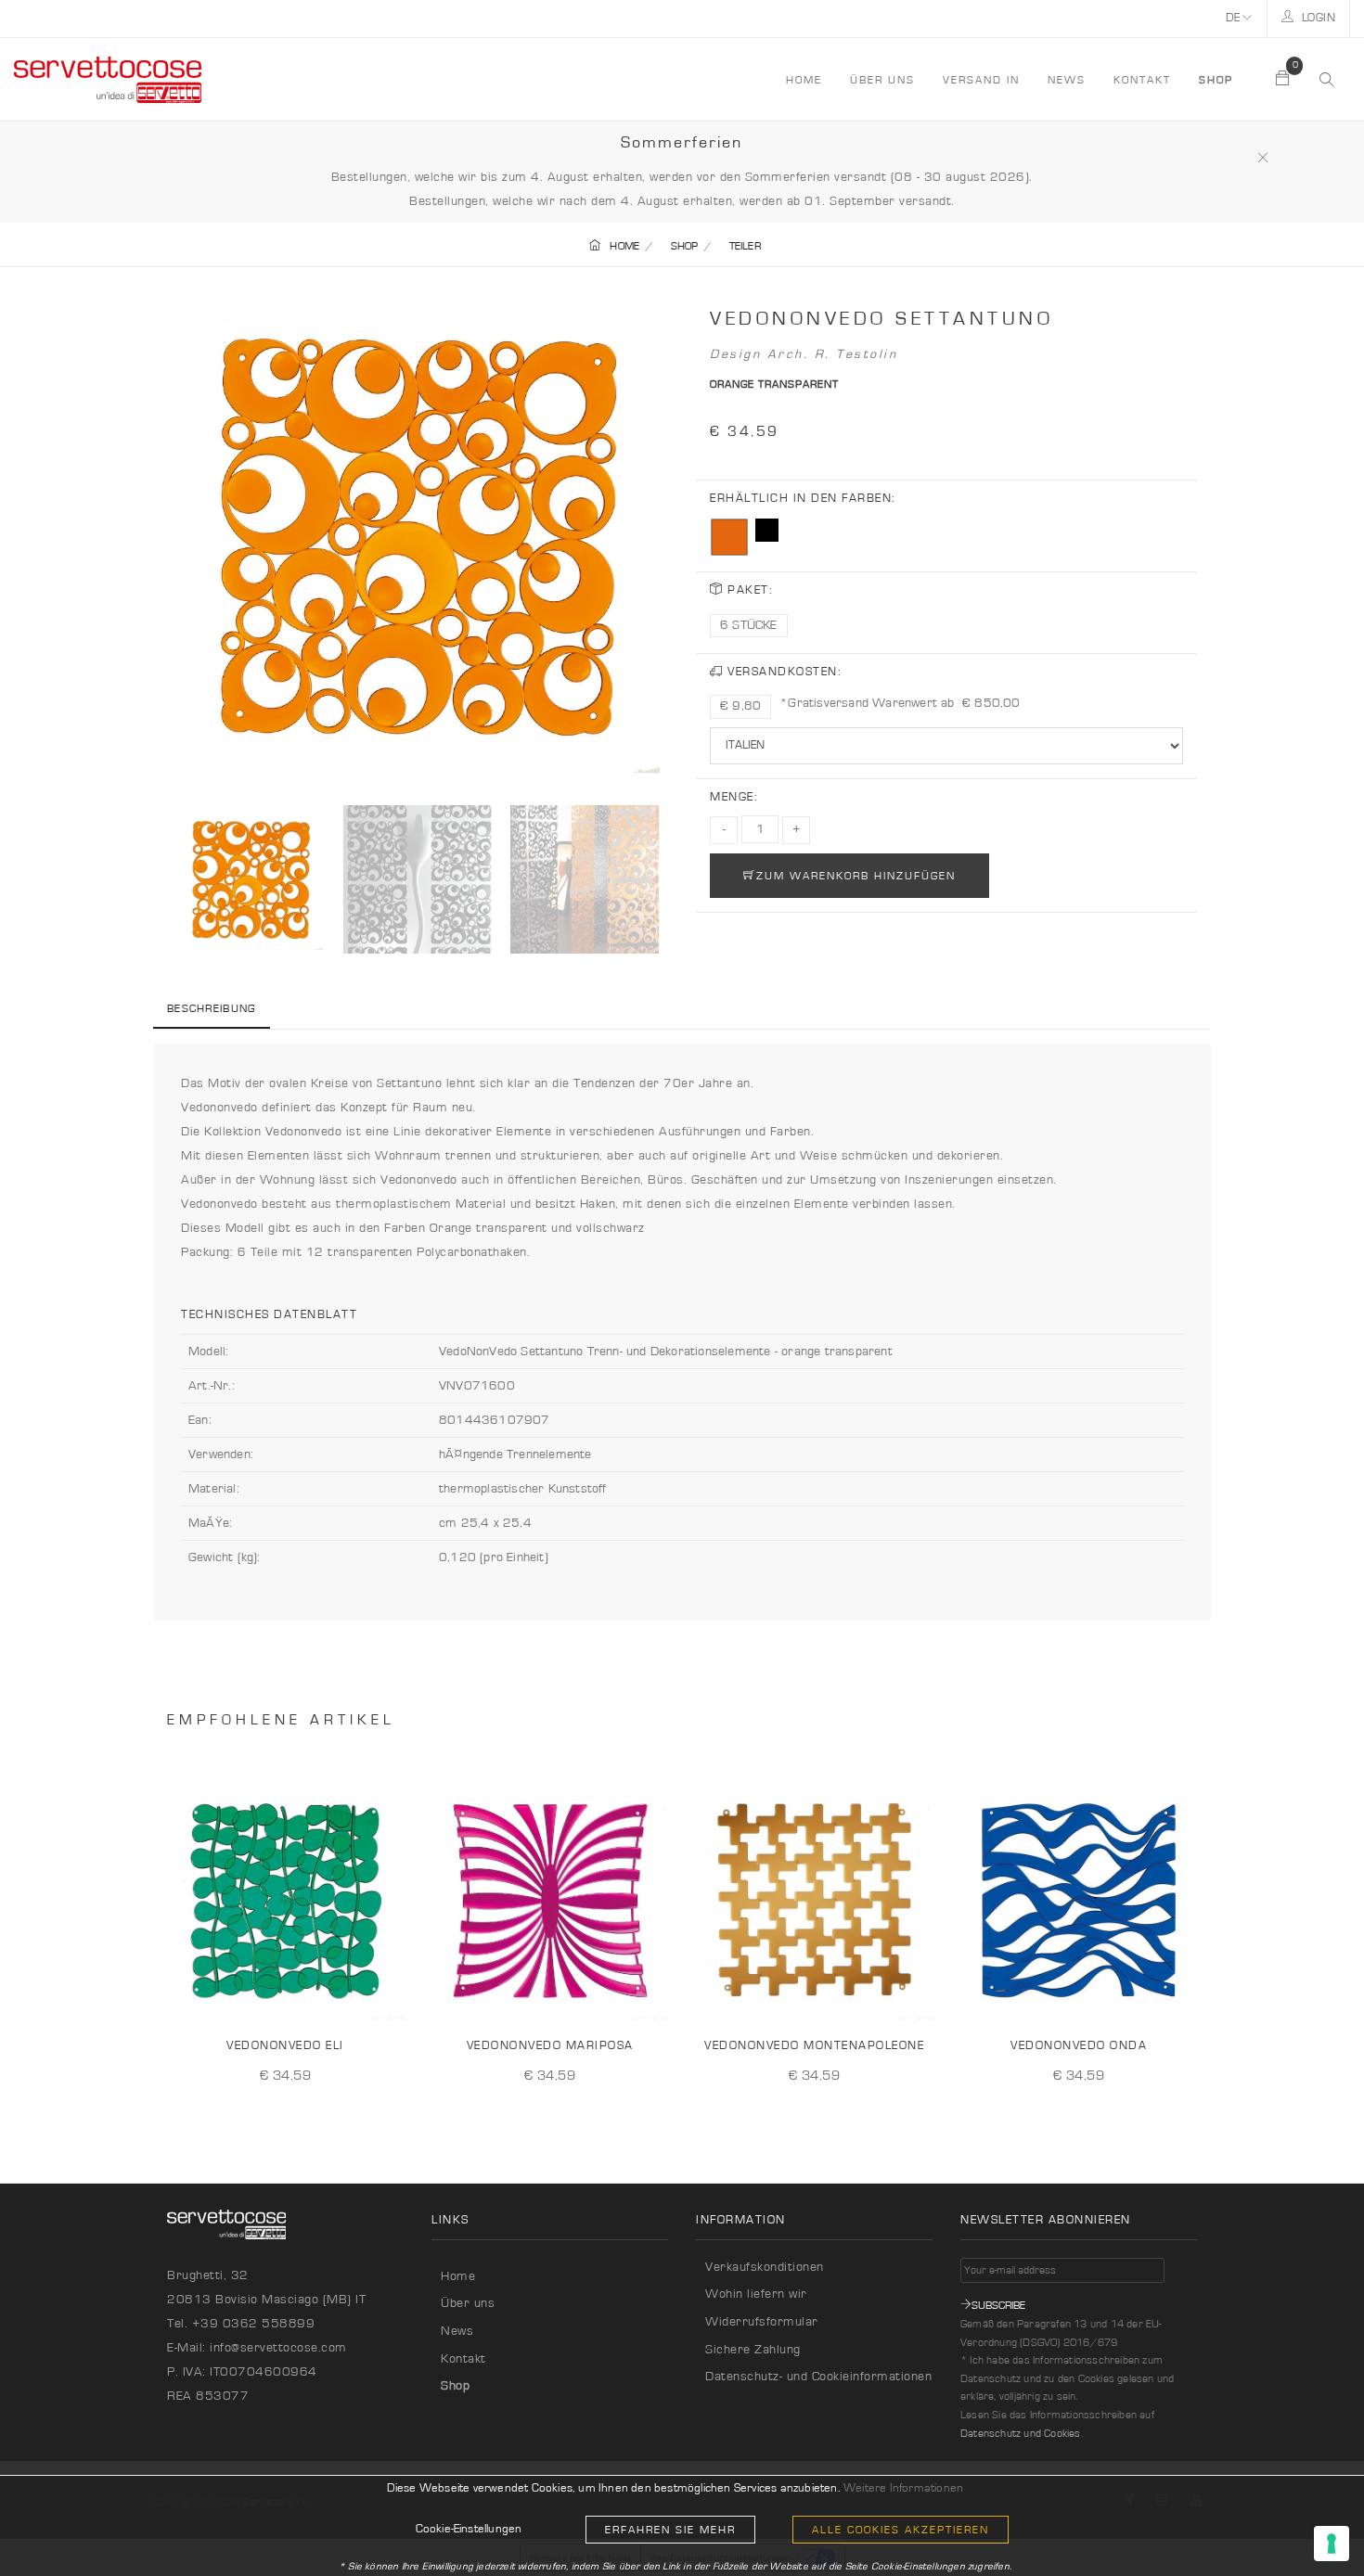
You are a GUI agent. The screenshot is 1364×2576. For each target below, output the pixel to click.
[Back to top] (1312, 2524)
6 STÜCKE (749, 625)
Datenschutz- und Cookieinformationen (818, 2377)
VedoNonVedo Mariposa (550, 2046)
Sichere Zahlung (753, 2350)
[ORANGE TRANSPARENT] (729, 537)
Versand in (981, 80)
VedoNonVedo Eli (285, 2046)
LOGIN (1317, 18)
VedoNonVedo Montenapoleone (814, 2046)
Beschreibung (212, 1008)
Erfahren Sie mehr (670, 2530)
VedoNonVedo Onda (1079, 2046)
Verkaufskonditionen (765, 2267)
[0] (1283, 80)
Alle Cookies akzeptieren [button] (901, 2530)
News (1067, 80)
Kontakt (1142, 80)
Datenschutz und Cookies (1021, 2433)
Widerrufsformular (762, 2322)
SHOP (685, 246)
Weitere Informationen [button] (903, 2488)
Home (458, 2276)
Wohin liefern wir (756, 2294)
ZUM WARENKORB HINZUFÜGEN (856, 876)
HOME (804, 80)
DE (1235, 18)
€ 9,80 (740, 706)
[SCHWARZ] (767, 530)
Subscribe (998, 2305)
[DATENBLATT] (388, 1994)
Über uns (882, 80)
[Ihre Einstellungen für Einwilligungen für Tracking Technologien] (1332, 2544)
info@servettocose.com (278, 2348)
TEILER (745, 246)
